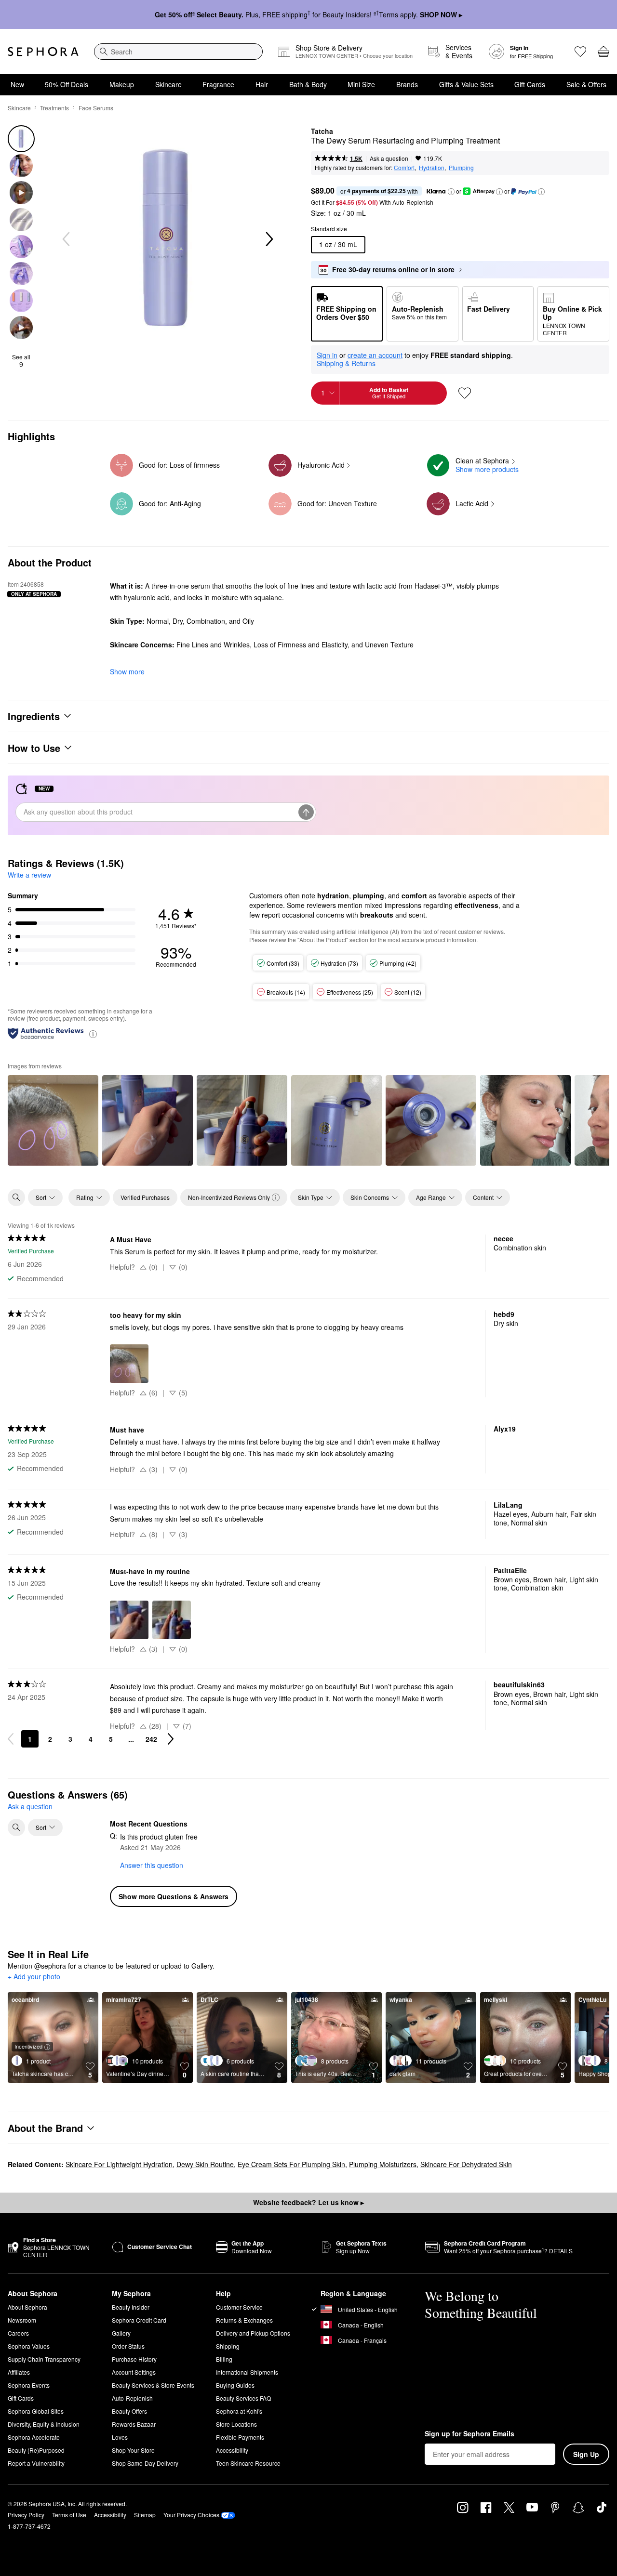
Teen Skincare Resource (248, 2463)
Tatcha (322, 131)
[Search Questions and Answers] (16, 1827)
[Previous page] (11, 1739)
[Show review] (53, 1120)
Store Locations (236, 2424)
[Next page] (171, 1739)
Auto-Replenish (132, 2398)
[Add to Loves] (465, 393)
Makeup (122, 84)
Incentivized (28, 2046)
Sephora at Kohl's (239, 2411)
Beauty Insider (131, 2307)
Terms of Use (69, 2515)
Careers (18, 2333)
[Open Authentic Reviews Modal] (93, 1033)
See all (21, 361)
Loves (120, 2437)
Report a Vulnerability (36, 2463)
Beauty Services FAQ (243, 2398)
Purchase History (134, 2359)
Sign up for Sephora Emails (469, 2434)
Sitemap (145, 2515)
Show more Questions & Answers (174, 1896)
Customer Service (239, 2307)
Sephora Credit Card (139, 2320)
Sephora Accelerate (34, 2437)
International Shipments (247, 2372)
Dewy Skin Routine (205, 2164)
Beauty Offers (129, 2411)
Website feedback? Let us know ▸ (308, 2202)
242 (151, 1739)
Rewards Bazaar (134, 2424)
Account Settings (134, 2372)
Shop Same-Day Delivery (145, 2463)
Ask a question (389, 158)
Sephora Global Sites (36, 2411)
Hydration (432, 167)
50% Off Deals (67, 84)
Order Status (128, 2346)
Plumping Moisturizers (383, 2164)
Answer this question (152, 1865)
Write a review (29, 875)
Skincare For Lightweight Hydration (119, 2164)
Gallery (121, 2333)
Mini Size (361, 84)
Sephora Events (29, 2385)
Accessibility (232, 2450)
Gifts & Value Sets (466, 84)
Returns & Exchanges (244, 2320)
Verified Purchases (145, 1197)
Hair (262, 84)
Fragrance (218, 84)
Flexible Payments (240, 2437)
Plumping (461, 167)
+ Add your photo (34, 1977)
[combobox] (178, 52)
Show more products (487, 469)
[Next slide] (268, 239)
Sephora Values (29, 2346)
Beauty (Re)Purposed (36, 2450)
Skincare (168, 84)
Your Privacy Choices (191, 2515)
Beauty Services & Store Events (153, 2385)
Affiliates (19, 2372)
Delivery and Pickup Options (253, 2333)
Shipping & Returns (346, 363)
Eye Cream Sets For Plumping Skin (291, 2164)
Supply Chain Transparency (44, 2359)
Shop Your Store (133, 2450)
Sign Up (586, 2454)
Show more (127, 671)
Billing (224, 2359)
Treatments (54, 108)
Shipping (228, 2346)
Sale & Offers (586, 84)
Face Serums (96, 108)
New (17, 84)
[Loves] (580, 52)
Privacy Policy (26, 2515)
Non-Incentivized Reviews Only (229, 1197)
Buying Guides (235, 2385)
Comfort (404, 167)
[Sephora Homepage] (43, 52)
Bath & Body (308, 84)
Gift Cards (530, 84)
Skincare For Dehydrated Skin (466, 2164)
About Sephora (27, 2307)
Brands (407, 84)
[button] (451, 192)
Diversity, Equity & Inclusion (44, 2424)
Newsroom (22, 2320)
